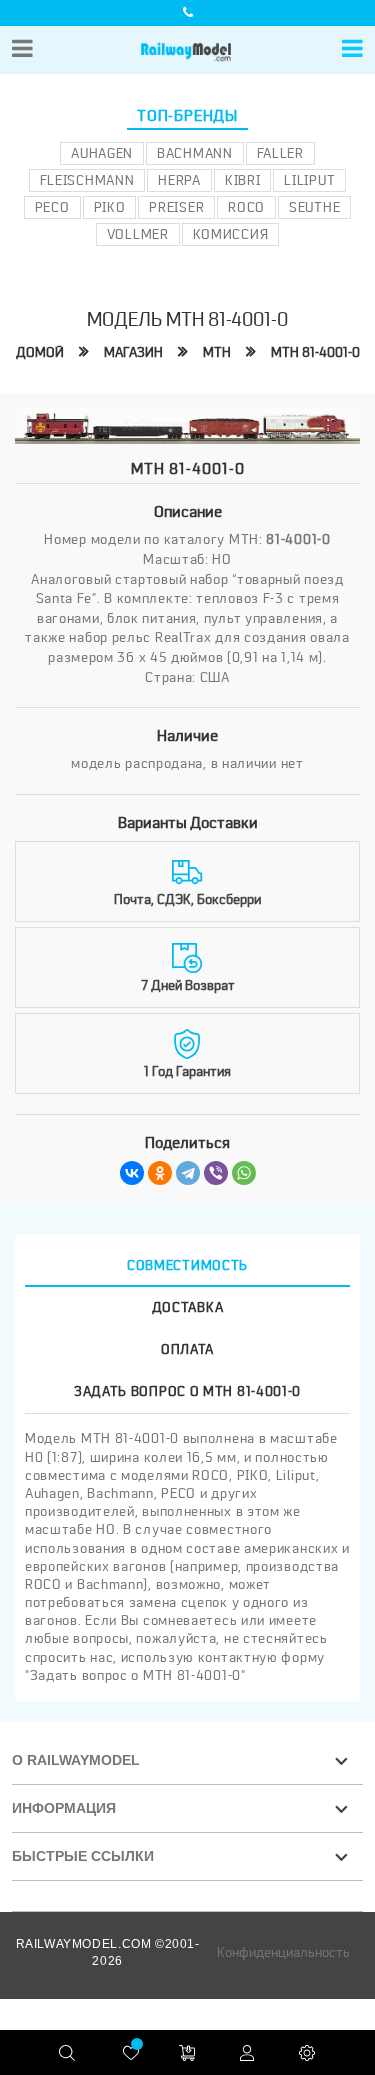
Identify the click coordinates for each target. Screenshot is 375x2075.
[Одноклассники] (160, 1173)
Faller (280, 153)
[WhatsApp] (244, 1173)
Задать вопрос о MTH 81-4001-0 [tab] (187, 1391)
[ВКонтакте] (132, 1173)
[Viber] (216, 1173)
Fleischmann (87, 180)
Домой (40, 352)
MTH (217, 352)
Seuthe (314, 207)
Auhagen (102, 153)
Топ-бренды (187, 116)
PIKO (110, 207)
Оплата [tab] (187, 1349)
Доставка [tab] (188, 1307)
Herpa (179, 180)
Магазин (133, 352)
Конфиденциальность (283, 1952)
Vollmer (138, 234)
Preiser (176, 207)
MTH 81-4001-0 (315, 352)
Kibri (243, 180)
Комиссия (231, 234)
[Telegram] (188, 1173)
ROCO (246, 207)
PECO (52, 207)
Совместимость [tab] (187, 1265)
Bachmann (195, 153)
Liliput (309, 180)
